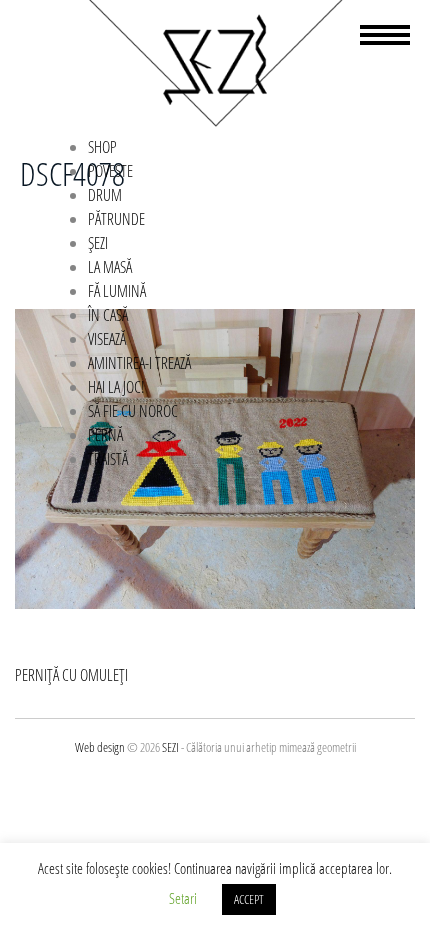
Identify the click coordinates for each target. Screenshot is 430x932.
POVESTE (110, 171)
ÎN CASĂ (108, 315)
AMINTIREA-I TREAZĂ (139, 363)
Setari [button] (183, 898)
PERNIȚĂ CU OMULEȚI (71, 675)
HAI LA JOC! (116, 387)
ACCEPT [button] (249, 899)
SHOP (102, 147)
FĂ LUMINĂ (117, 291)
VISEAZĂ (107, 339)
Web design (100, 747)
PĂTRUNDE (116, 219)
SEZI (170, 747)
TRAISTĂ (108, 459)
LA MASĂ (110, 267)
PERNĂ (105, 435)
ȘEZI (98, 243)
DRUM (105, 195)
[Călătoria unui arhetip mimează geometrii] (215, 123)
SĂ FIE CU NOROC (133, 411)
